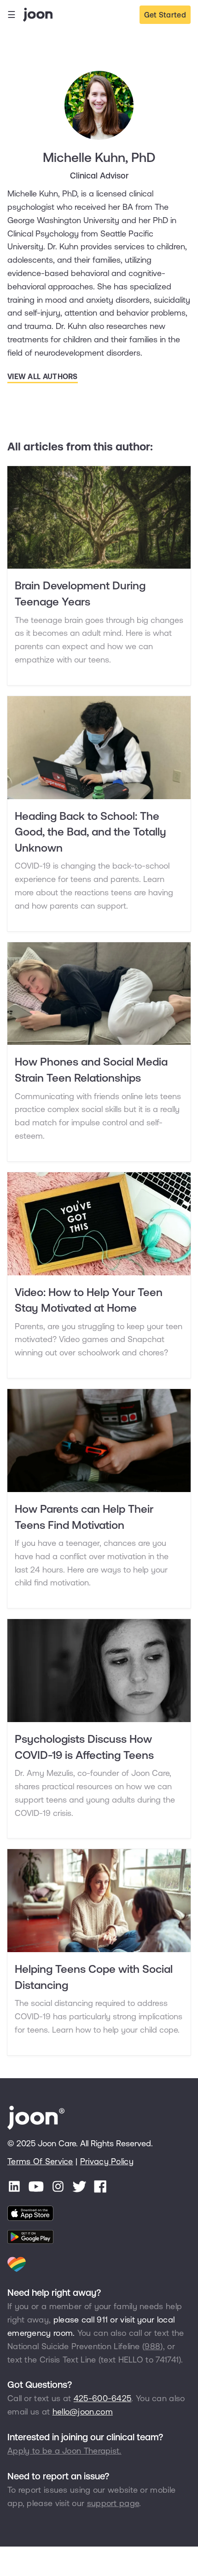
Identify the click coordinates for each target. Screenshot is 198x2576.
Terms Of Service (40, 2161)
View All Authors (43, 376)
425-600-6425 (103, 2398)
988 (152, 2346)
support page (113, 2503)
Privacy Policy (107, 2161)
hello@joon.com (83, 2412)
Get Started (165, 15)
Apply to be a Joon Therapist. (64, 2451)
